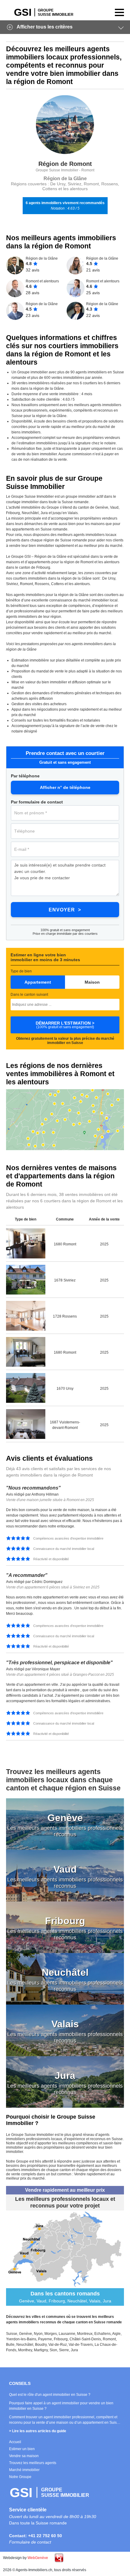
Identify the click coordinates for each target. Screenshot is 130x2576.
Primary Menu (118, 12)
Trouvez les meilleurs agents (33, 2463)
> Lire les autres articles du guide (38, 2431)
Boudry (41, 2345)
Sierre (64, 2350)
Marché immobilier (24, 2470)
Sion (53, 2350)
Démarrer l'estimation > (65, 1025)
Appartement (38, 982)
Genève (26, 2334)
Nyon (38, 2334)
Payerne (45, 2339)
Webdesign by (26, 2558)
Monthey (25, 2350)
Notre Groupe (20, 2477)
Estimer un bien (22, 2449)
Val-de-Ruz (58, 2345)
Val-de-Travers (81, 2345)
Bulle (10, 2345)
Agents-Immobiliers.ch (44, 12)
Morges (51, 2334)
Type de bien (21, 971)
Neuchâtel (25, 2345)
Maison (92, 982)
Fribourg (61, 2339)
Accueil (15, 2442)
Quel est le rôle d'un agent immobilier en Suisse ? (50, 2395)
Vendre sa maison (24, 2456)
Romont (109, 2339)
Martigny (41, 2350)
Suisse (12, 2334)
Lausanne (67, 2334)
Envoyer (62, 910)
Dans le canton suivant (29, 995)
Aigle (116, 2334)
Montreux (85, 2334)
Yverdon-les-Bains (21, 2339)
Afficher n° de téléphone (65, 787)
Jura (74, 2350)
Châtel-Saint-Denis (85, 2339)
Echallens (102, 2334)
